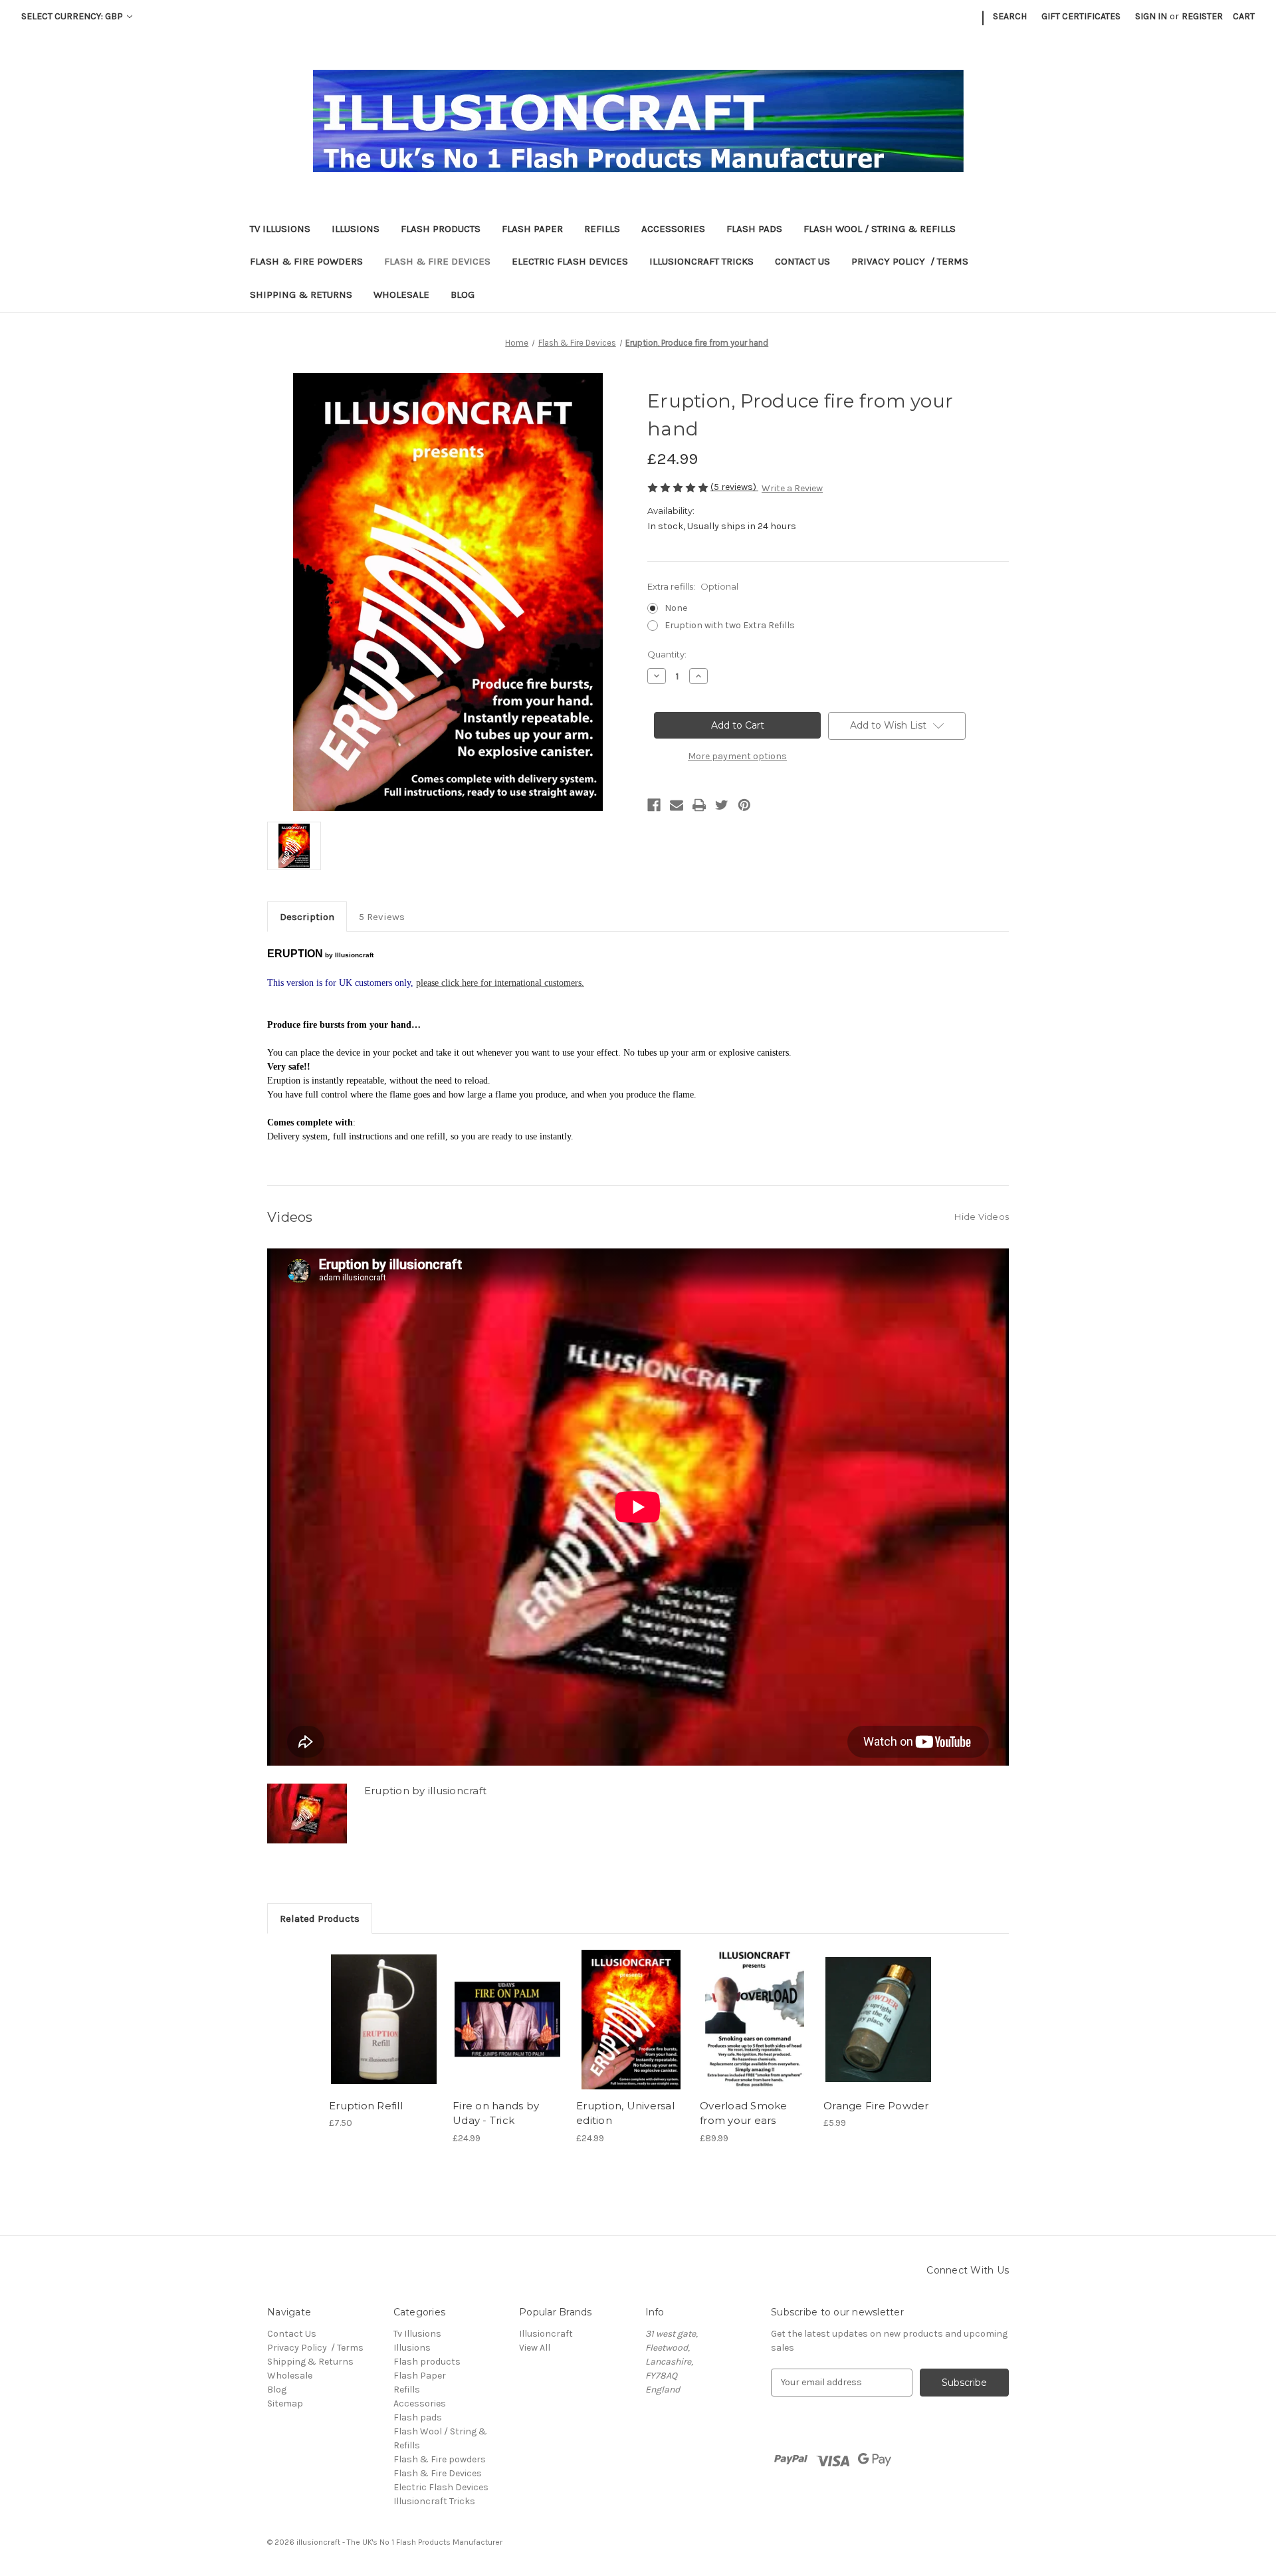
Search (1010, 16)
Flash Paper (532, 229)
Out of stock (508, 2020)
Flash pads (754, 229)
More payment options (737, 756)
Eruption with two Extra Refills (730, 625)
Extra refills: (693, 586)
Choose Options (631, 2020)
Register (1202, 16)
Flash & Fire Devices (437, 261)
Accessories (673, 229)
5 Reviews (382, 917)
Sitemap (285, 2403)
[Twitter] (722, 805)
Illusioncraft (546, 2334)
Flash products (441, 229)
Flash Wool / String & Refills (880, 229)
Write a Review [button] (792, 488)
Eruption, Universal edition (625, 2113)
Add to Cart (384, 2020)
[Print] (699, 805)
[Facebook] (654, 805)
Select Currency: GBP (73, 16)
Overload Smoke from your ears (744, 2113)
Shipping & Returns (301, 294)
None (676, 608)
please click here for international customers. (500, 983)
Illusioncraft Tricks (701, 261)
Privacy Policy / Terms (910, 261)
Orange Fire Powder (876, 2106)
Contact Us (802, 261)
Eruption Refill (366, 2106)
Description (307, 917)
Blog (463, 294)
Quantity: (667, 654)
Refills (602, 229)
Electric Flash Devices (570, 261)
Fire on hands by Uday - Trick (496, 2113)
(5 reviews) (734, 487)
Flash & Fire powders (306, 261)
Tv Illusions (280, 229)
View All (535, 2348)
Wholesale (401, 294)
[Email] (677, 805)
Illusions (356, 229)
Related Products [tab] (320, 1919)
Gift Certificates (1081, 16)
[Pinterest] (744, 805)
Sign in (1151, 16)
